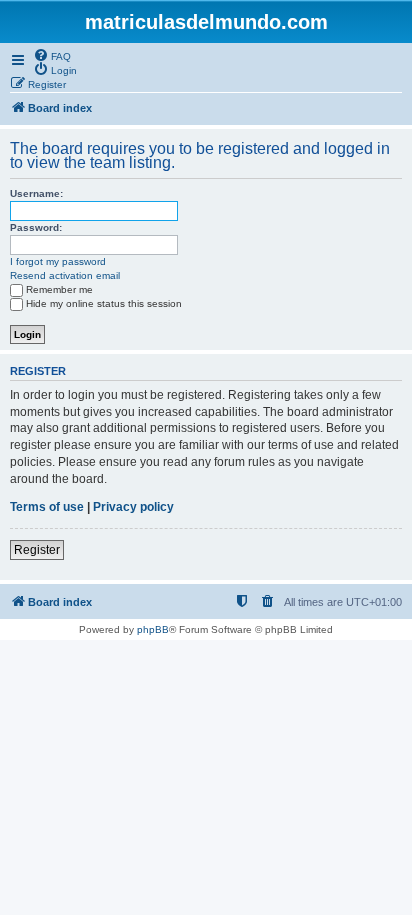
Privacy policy (133, 507)
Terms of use (47, 507)
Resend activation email (65, 275)
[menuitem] (52, 55)
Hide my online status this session (104, 303)
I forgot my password (58, 261)
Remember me (59, 289)
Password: (36, 227)
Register (37, 550)
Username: (36, 193)
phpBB (153, 629)
